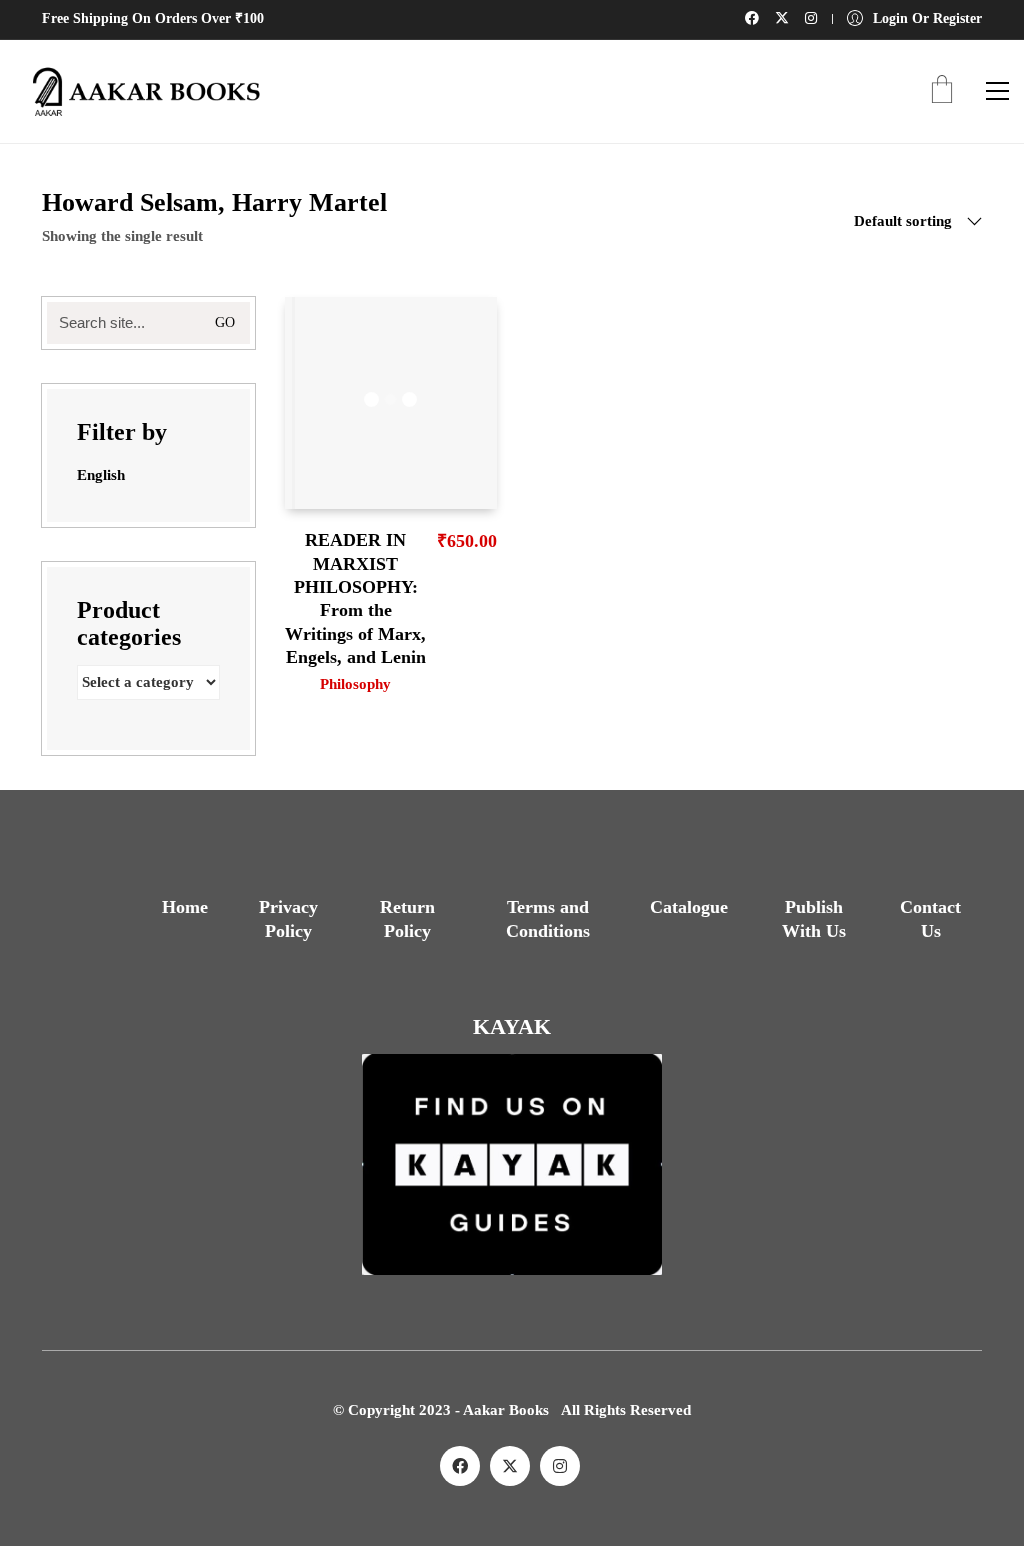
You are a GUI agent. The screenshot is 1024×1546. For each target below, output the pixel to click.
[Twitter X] (510, 1466)
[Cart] (942, 91)
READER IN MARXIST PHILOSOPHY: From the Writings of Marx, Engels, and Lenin (355, 598)
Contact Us (930, 919)
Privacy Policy (288, 919)
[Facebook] (460, 1466)
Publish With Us (814, 919)
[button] (997, 91)
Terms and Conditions (548, 919)
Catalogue (689, 907)
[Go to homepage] (140, 91)
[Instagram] (560, 1466)
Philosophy (355, 684)
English (101, 475)
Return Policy (407, 919)
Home (185, 907)
